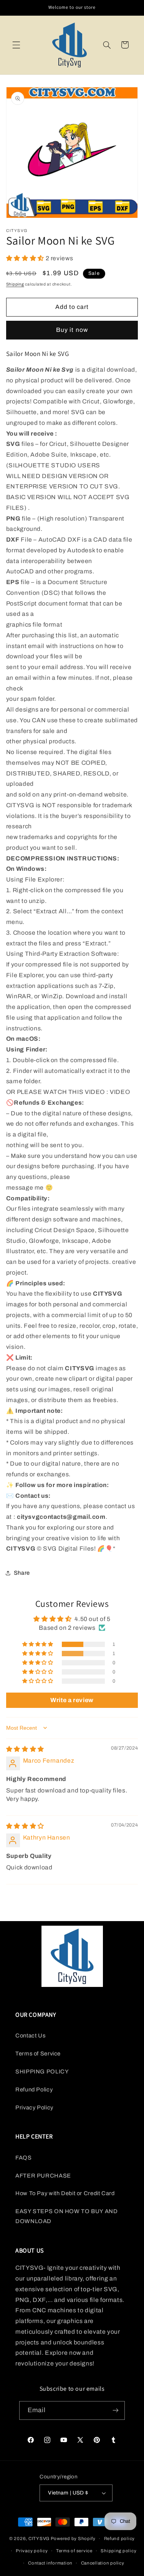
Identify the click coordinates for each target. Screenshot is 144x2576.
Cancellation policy (103, 2563)
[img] (25, 1749)
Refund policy (120, 2538)
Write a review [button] (72, 1700)
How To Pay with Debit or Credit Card (65, 2193)
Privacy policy (32, 2551)
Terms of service (74, 2551)
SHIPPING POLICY (42, 2072)
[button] (16, 45)
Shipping (15, 284)
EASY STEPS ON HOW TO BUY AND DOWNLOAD (67, 2216)
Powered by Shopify (73, 2538)
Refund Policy (34, 2090)
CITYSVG (39, 2538)
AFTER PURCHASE (43, 2176)
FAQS (24, 2158)
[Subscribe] (116, 2410)
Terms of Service (38, 2054)
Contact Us (30, 2036)
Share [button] (22, 1573)
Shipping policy (118, 2551)
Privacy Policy (34, 2107)
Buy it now (72, 330)
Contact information (50, 2563)
